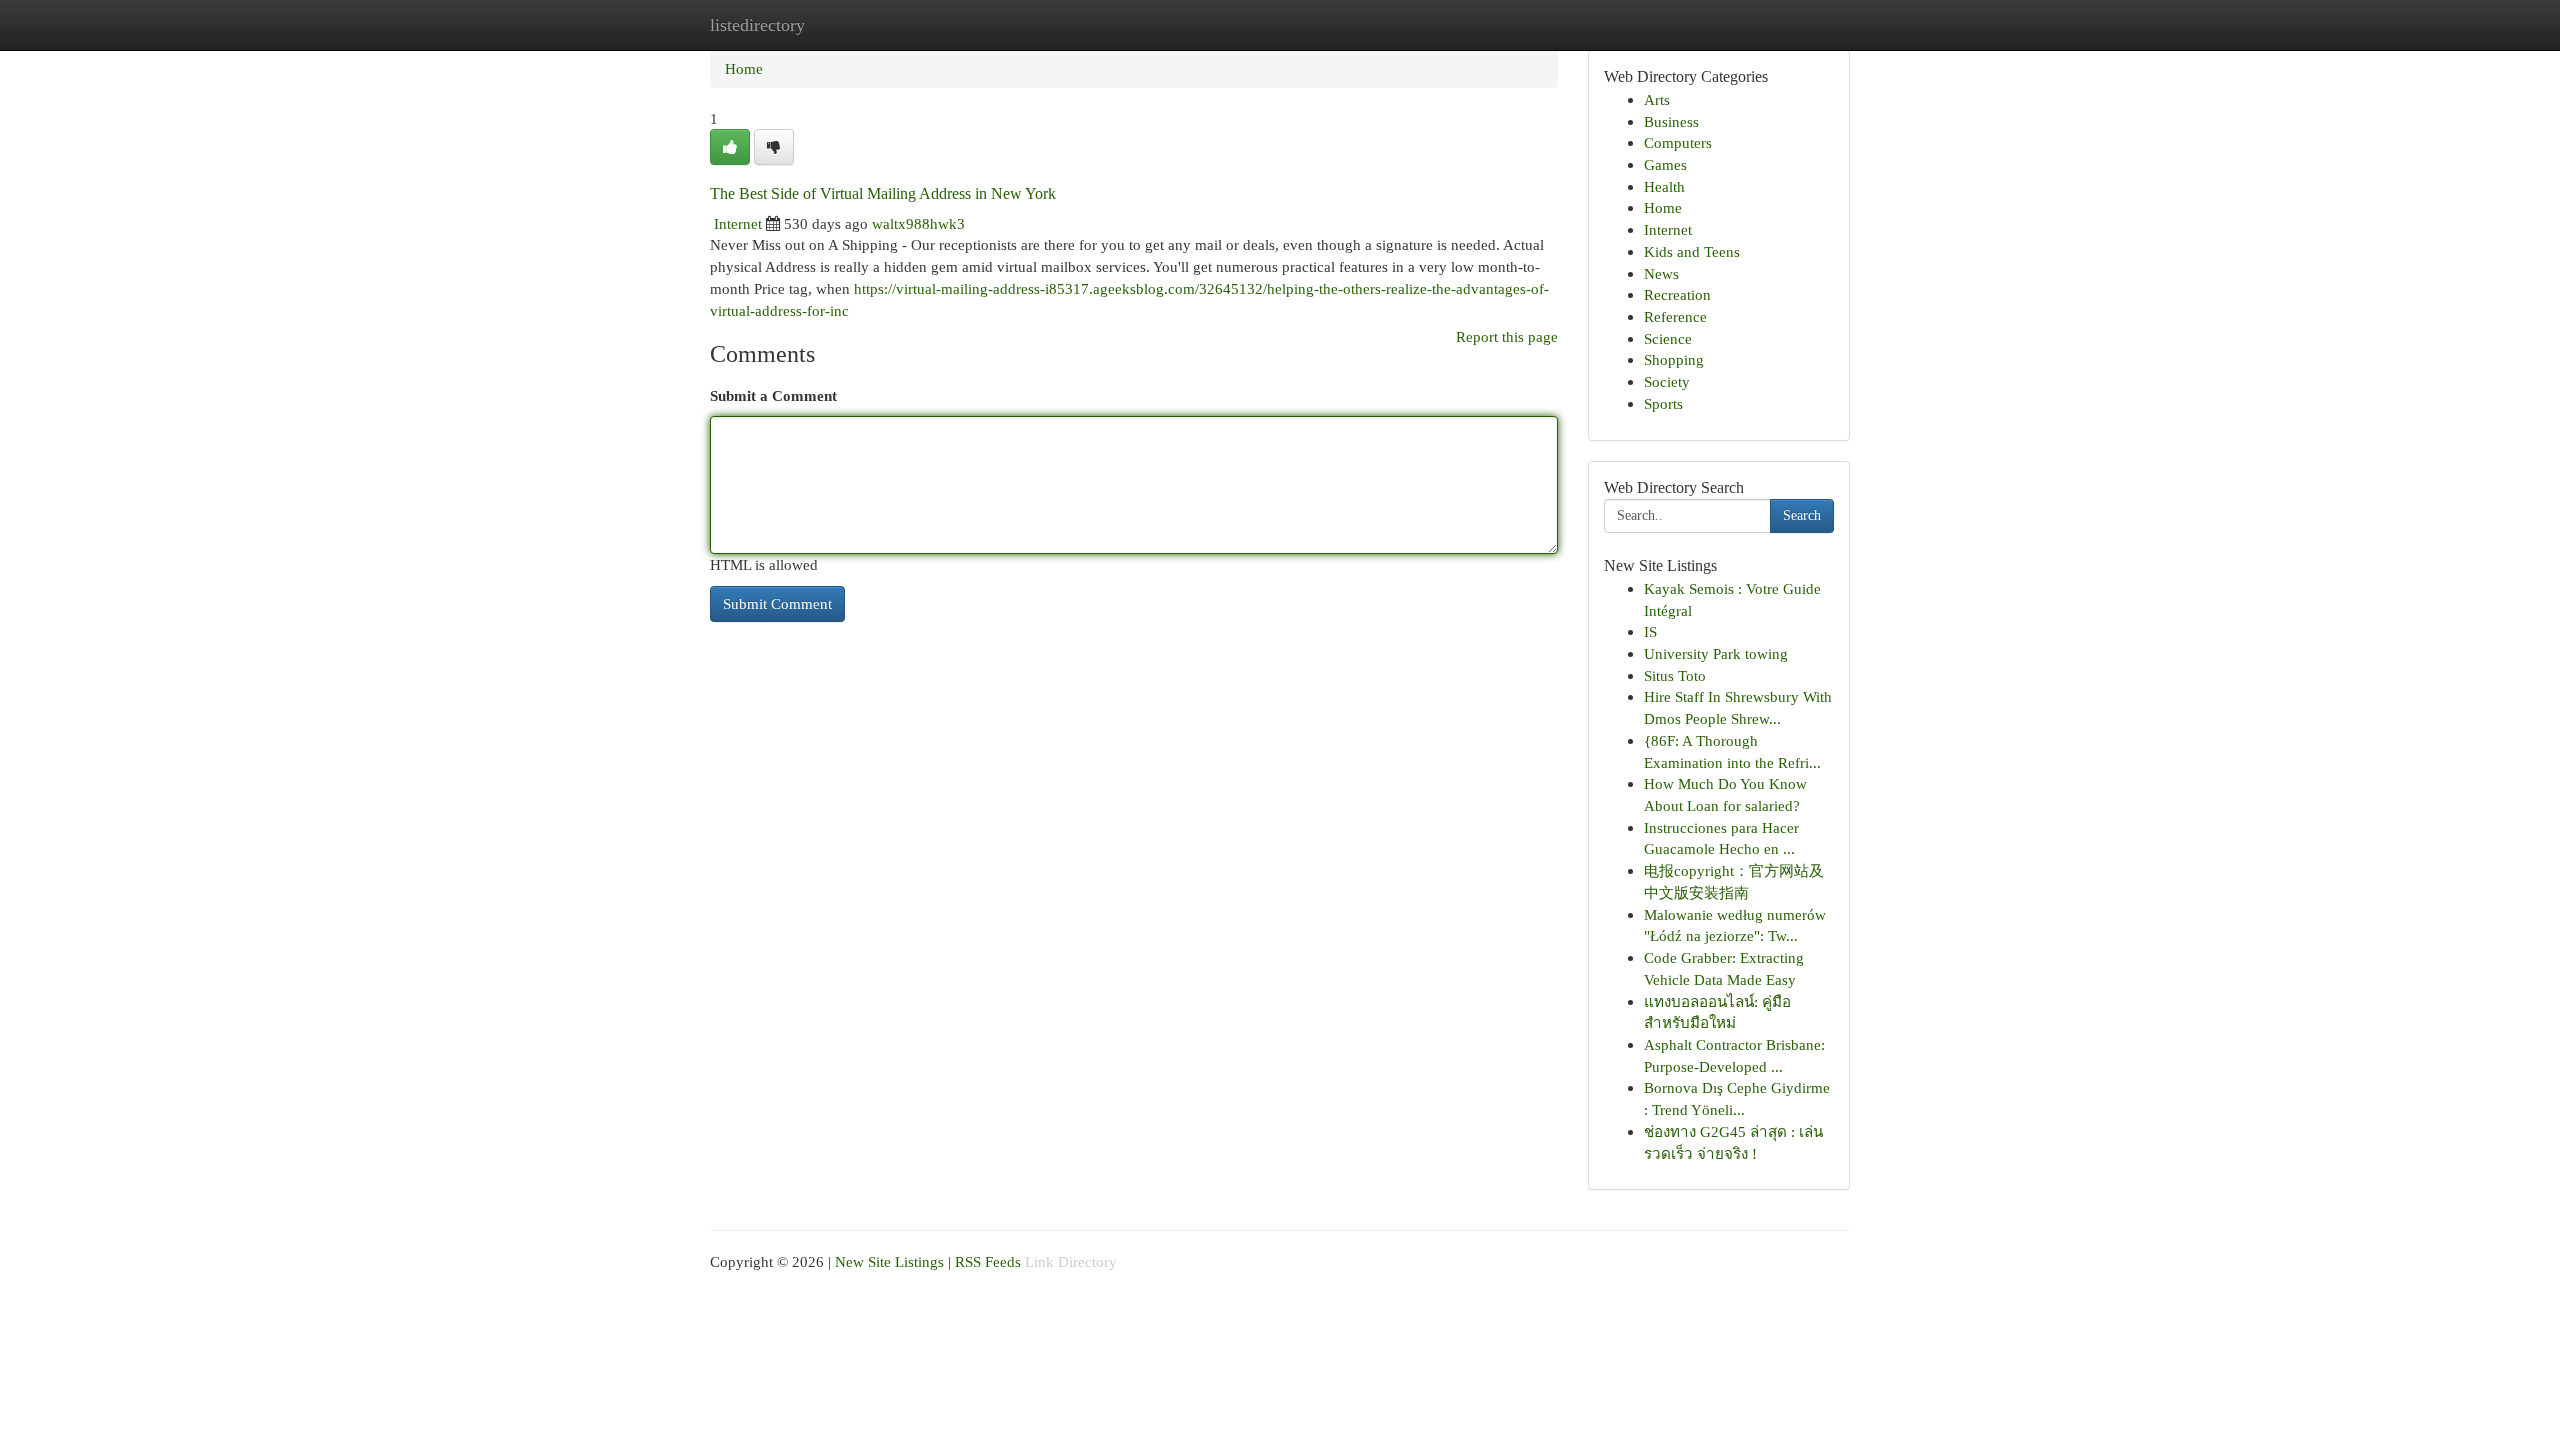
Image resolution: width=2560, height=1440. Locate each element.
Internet (738, 223)
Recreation (1677, 294)
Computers (1678, 142)
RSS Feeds (988, 1261)
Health (1664, 186)
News (1661, 273)
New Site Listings (889, 1261)
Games (1665, 164)
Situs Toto (1675, 675)
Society (1667, 381)
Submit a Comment (773, 395)
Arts (1657, 99)
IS (1650, 631)
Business (1671, 121)
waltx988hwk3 (918, 223)
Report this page (1507, 336)
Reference (1675, 316)
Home (744, 68)
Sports (1663, 403)
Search (1802, 515)
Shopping (1674, 359)
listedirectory (757, 25)
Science (1668, 338)
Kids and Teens (1692, 251)
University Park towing (1716, 653)
